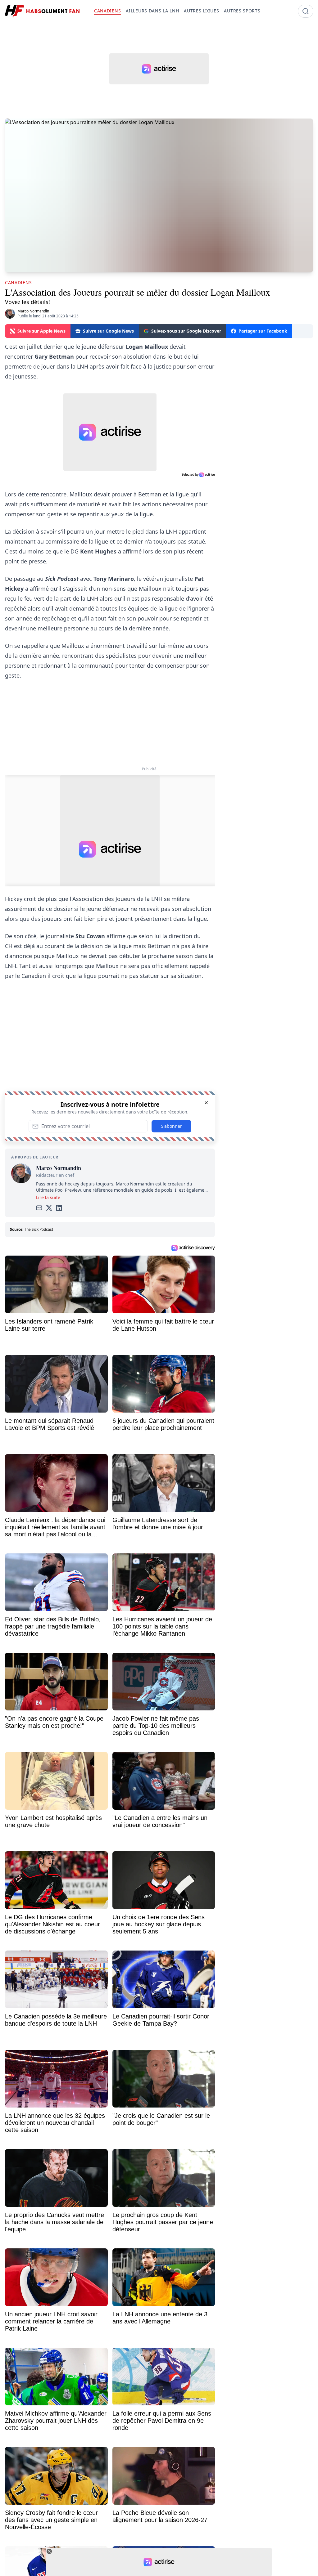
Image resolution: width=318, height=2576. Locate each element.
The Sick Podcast (39, 1229)
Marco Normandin (33, 311)
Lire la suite (48, 1197)
